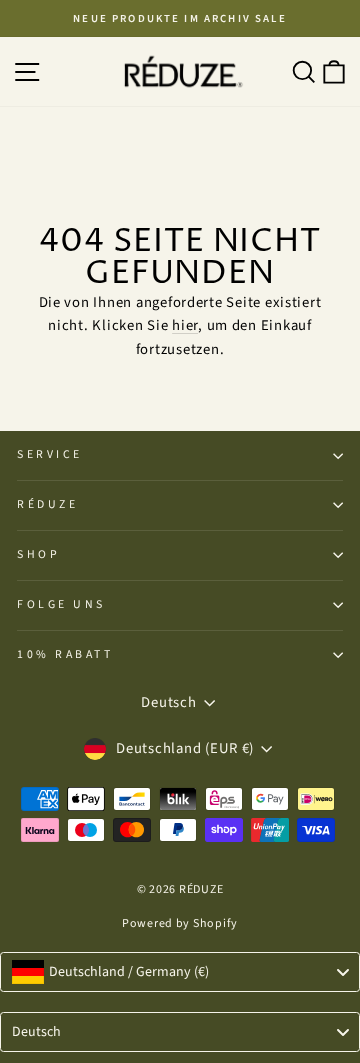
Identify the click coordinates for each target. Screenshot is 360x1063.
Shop (38, 554)
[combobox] (180, 972)
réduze (47, 504)
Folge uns (61, 604)
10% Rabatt (65, 654)
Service (50, 454)
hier (185, 325)
